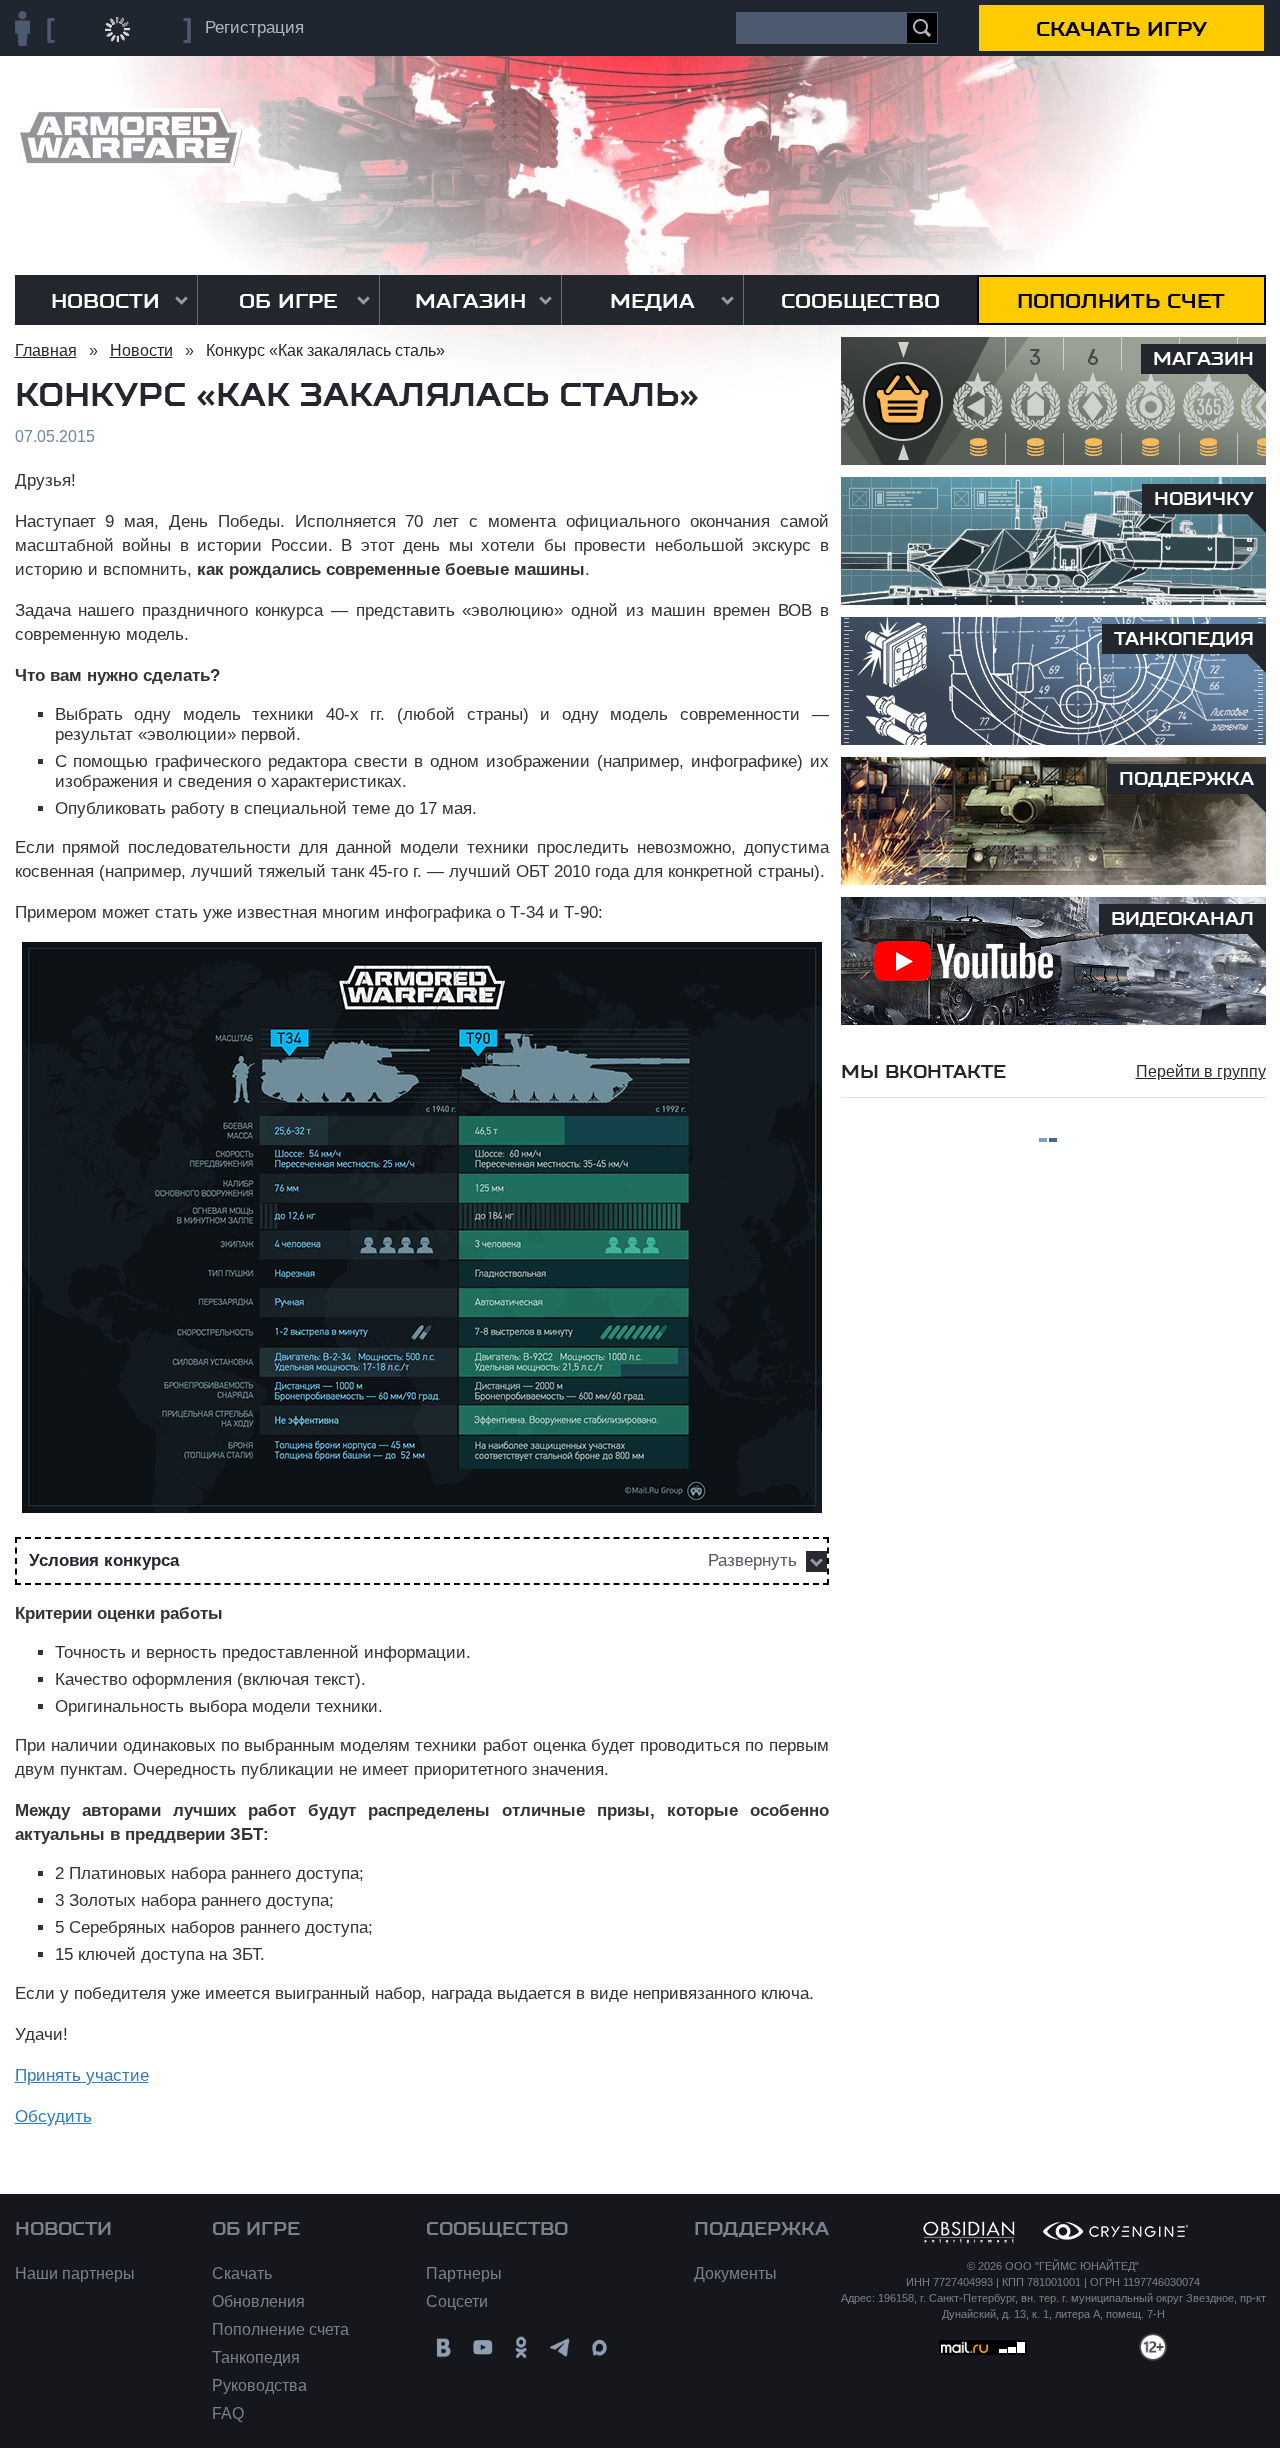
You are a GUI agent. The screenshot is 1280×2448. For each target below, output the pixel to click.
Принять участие (82, 2075)
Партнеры (464, 2273)
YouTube (482, 2347)
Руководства (259, 2385)
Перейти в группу (1201, 1071)
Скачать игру (1121, 29)
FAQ (228, 2413)
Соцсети (457, 2301)
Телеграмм (560, 2347)
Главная (46, 350)
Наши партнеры (75, 2273)
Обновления (258, 2301)
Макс (599, 2347)
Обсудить (53, 2116)
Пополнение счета (280, 2329)
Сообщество (860, 301)
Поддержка (761, 2229)
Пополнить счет (1121, 301)
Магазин (470, 301)
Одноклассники (521, 2347)
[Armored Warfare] (128, 137)
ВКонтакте (443, 2347)
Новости (105, 301)
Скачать (242, 2273)
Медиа (652, 301)
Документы (735, 2273)
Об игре (288, 301)
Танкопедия (256, 2357)
